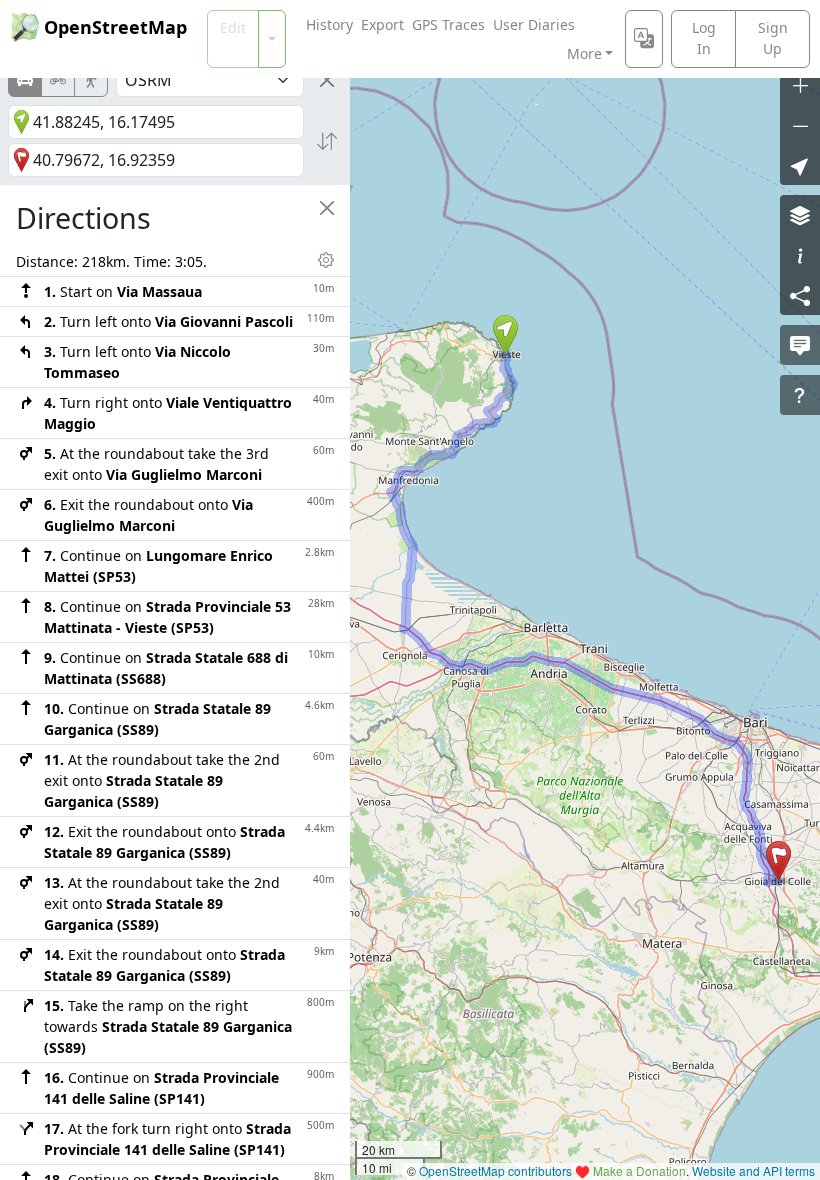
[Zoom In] (800, 85)
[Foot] (91, 80)
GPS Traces (448, 24)
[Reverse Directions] (327, 141)
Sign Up (773, 38)
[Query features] (800, 395)
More (584, 53)
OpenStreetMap (115, 27)
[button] (505, 335)
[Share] (800, 295)
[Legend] (800, 255)
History (329, 24)
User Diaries (534, 24)
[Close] (327, 80)
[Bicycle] (58, 80)
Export (382, 24)
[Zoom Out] (800, 125)
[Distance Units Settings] (326, 260)
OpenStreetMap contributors (495, 1170)
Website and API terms (753, 1170)
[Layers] (800, 215)
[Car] (25, 80)
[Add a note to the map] (800, 345)
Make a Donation (639, 1170)
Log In (704, 38)
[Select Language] (644, 39)
